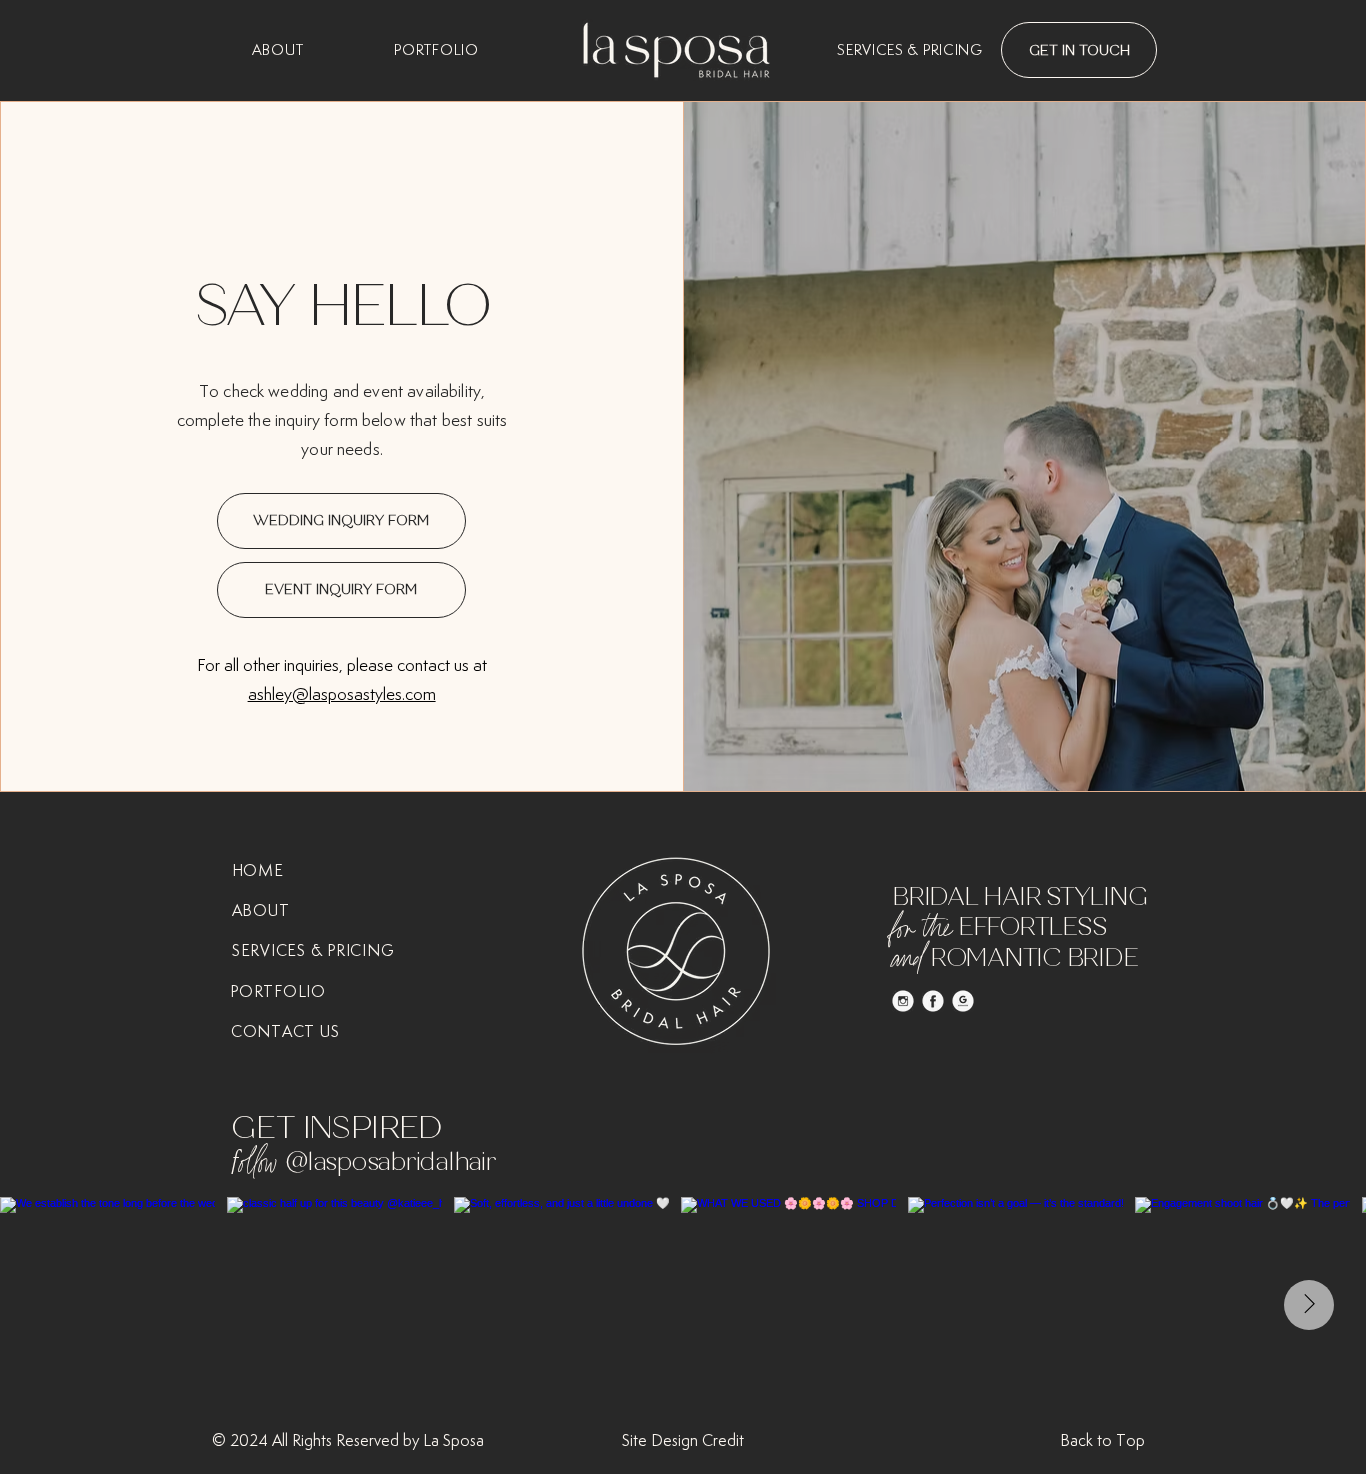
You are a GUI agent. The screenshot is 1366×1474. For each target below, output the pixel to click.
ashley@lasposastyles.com (342, 694)
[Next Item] (1309, 1305)
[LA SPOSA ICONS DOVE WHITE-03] (933, 1001)
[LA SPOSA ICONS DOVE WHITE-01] (963, 1001)
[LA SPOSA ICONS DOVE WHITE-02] (903, 1001)
